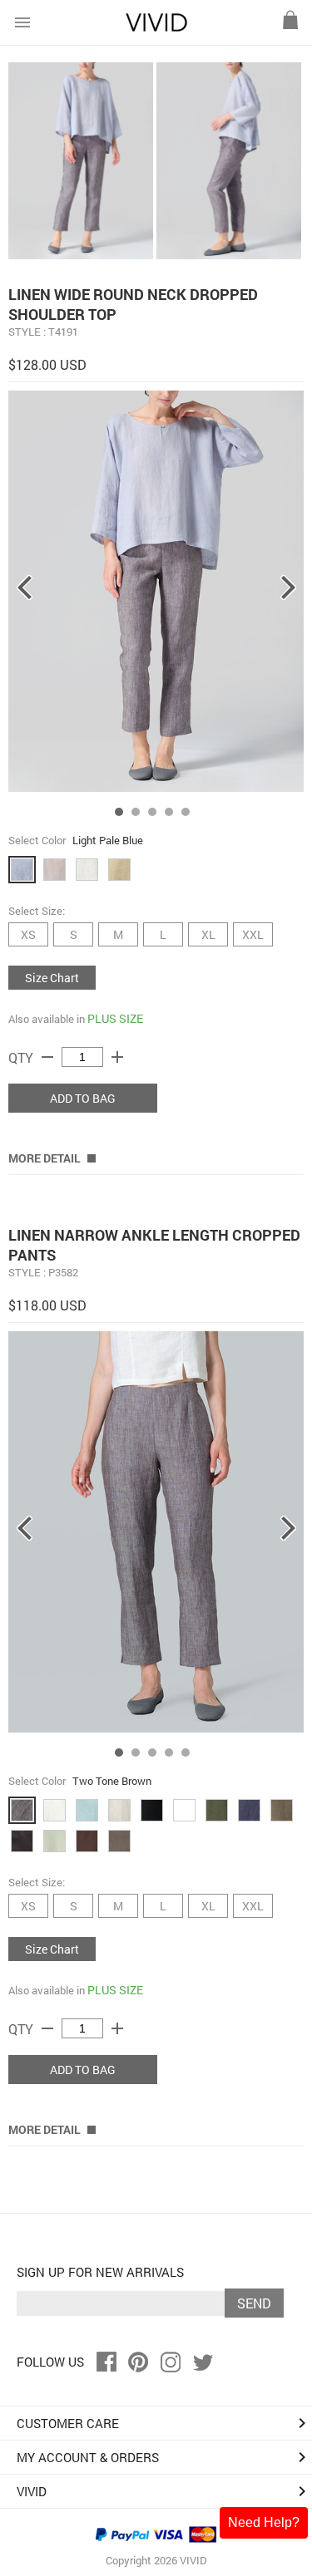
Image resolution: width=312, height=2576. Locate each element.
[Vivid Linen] (156, 28)
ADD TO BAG (83, 1098)
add (117, 1057)
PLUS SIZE (115, 1018)
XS (28, 934)
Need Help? (264, 2522)
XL (208, 934)
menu (22, 22)
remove (47, 1057)
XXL (253, 934)
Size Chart (52, 978)
